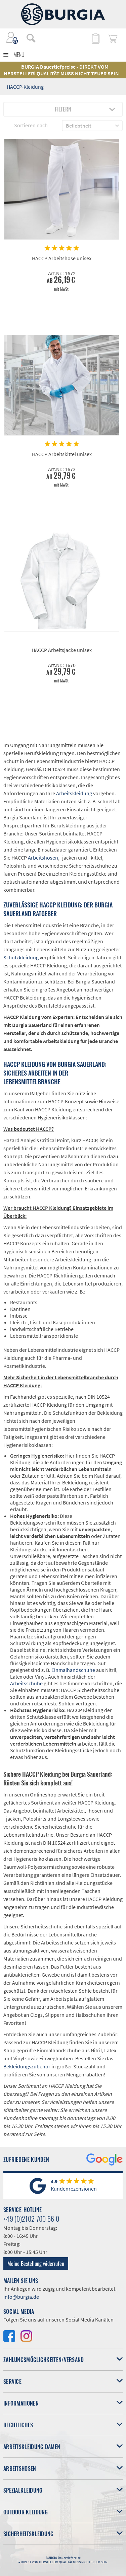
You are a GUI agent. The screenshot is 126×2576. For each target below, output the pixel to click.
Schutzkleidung (21, 957)
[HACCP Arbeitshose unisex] (62, 189)
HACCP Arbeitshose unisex (62, 258)
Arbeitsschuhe (26, 1683)
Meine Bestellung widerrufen (36, 2264)
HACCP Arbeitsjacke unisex (62, 650)
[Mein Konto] (12, 38)
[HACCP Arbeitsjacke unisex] (62, 581)
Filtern (63, 109)
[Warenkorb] (113, 38)
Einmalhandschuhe (73, 1670)
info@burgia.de (21, 2297)
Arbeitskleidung (74, 793)
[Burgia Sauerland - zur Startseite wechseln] (63, 14)
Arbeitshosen (43, 858)
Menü (19, 55)
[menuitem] (28, 38)
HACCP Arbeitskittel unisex (62, 454)
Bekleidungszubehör (27, 2066)
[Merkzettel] (95, 38)
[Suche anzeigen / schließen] (31, 38)
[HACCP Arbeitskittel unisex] (62, 385)
